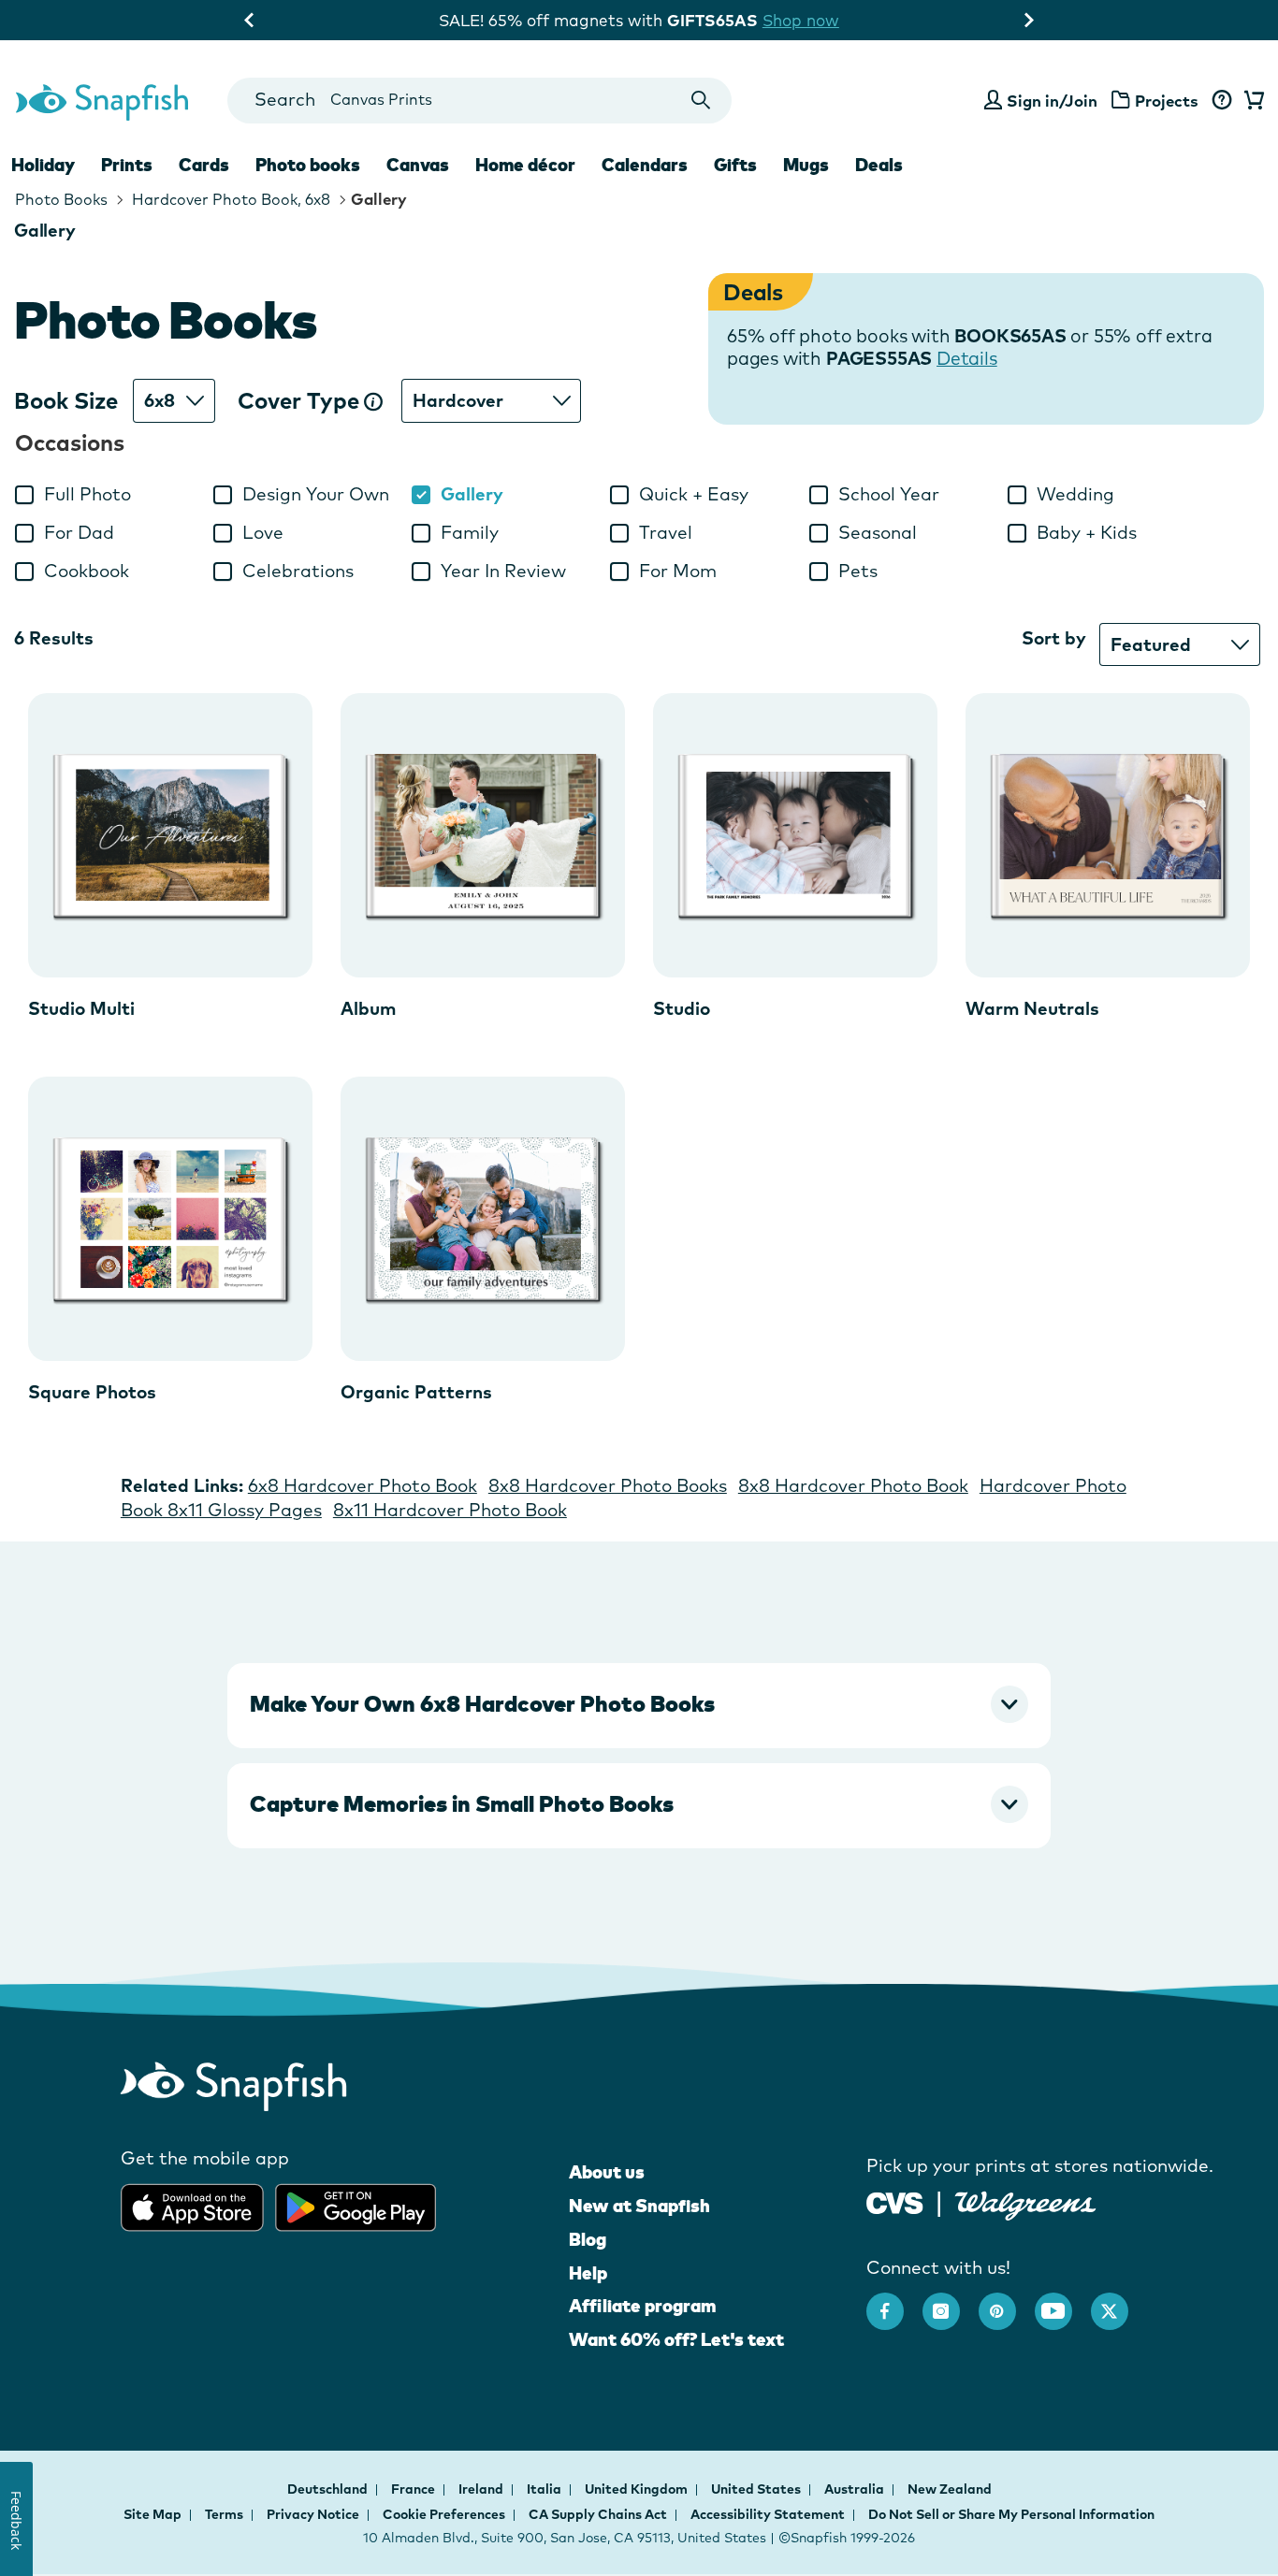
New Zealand (950, 2489)
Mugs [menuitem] (806, 165)
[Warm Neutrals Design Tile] (1108, 835)
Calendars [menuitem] (645, 165)
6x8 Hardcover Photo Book (363, 1485)
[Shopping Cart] (1251, 101)
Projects (1167, 101)
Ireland (482, 2489)
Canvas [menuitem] (418, 165)
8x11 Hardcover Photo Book (450, 1510)
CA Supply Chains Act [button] (598, 2514)
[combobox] (479, 101)
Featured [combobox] (1151, 644)
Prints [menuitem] (127, 165)
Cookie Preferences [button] (444, 2514)
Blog (588, 2239)
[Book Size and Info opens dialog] (373, 401)
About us (607, 2172)
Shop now (801, 20)
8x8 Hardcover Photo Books (608, 1485)
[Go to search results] (701, 101)
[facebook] (894, 2302)
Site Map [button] (152, 2514)
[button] (639, 1704)
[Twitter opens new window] (1119, 2302)
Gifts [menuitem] (735, 165)
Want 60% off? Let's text (676, 2339)
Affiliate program (642, 2306)
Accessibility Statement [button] (768, 2514)
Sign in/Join (1052, 101)
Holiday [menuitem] (43, 165)
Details (967, 358)
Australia (856, 2489)
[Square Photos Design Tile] (170, 1219)
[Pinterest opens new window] (1007, 2302)
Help (588, 2273)
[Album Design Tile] (483, 835)
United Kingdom (638, 2489)
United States (757, 2489)
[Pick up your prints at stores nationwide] (895, 2200)
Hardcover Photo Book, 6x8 (229, 199)
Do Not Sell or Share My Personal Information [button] (1011, 2514)
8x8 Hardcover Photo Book (853, 1485)
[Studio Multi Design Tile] (170, 835)
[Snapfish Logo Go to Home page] (101, 100)
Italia (545, 2489)
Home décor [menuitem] (525, 165)
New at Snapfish (639, 2206)
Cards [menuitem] (204, 165)
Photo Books (61, 199)
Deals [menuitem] (879, 165)
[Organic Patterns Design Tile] (483, 1219)
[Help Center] (1221, 101)
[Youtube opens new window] (1063, 2302)
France (414, 2489)
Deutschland (329, 2489)
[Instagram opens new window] (951, 2302)
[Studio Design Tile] (795, 835)
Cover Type (301, 401)
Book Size (66, 401)
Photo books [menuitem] (308, 165)
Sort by (1054, 638)
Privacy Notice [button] (313, 2514)
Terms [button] (224, 2514)
